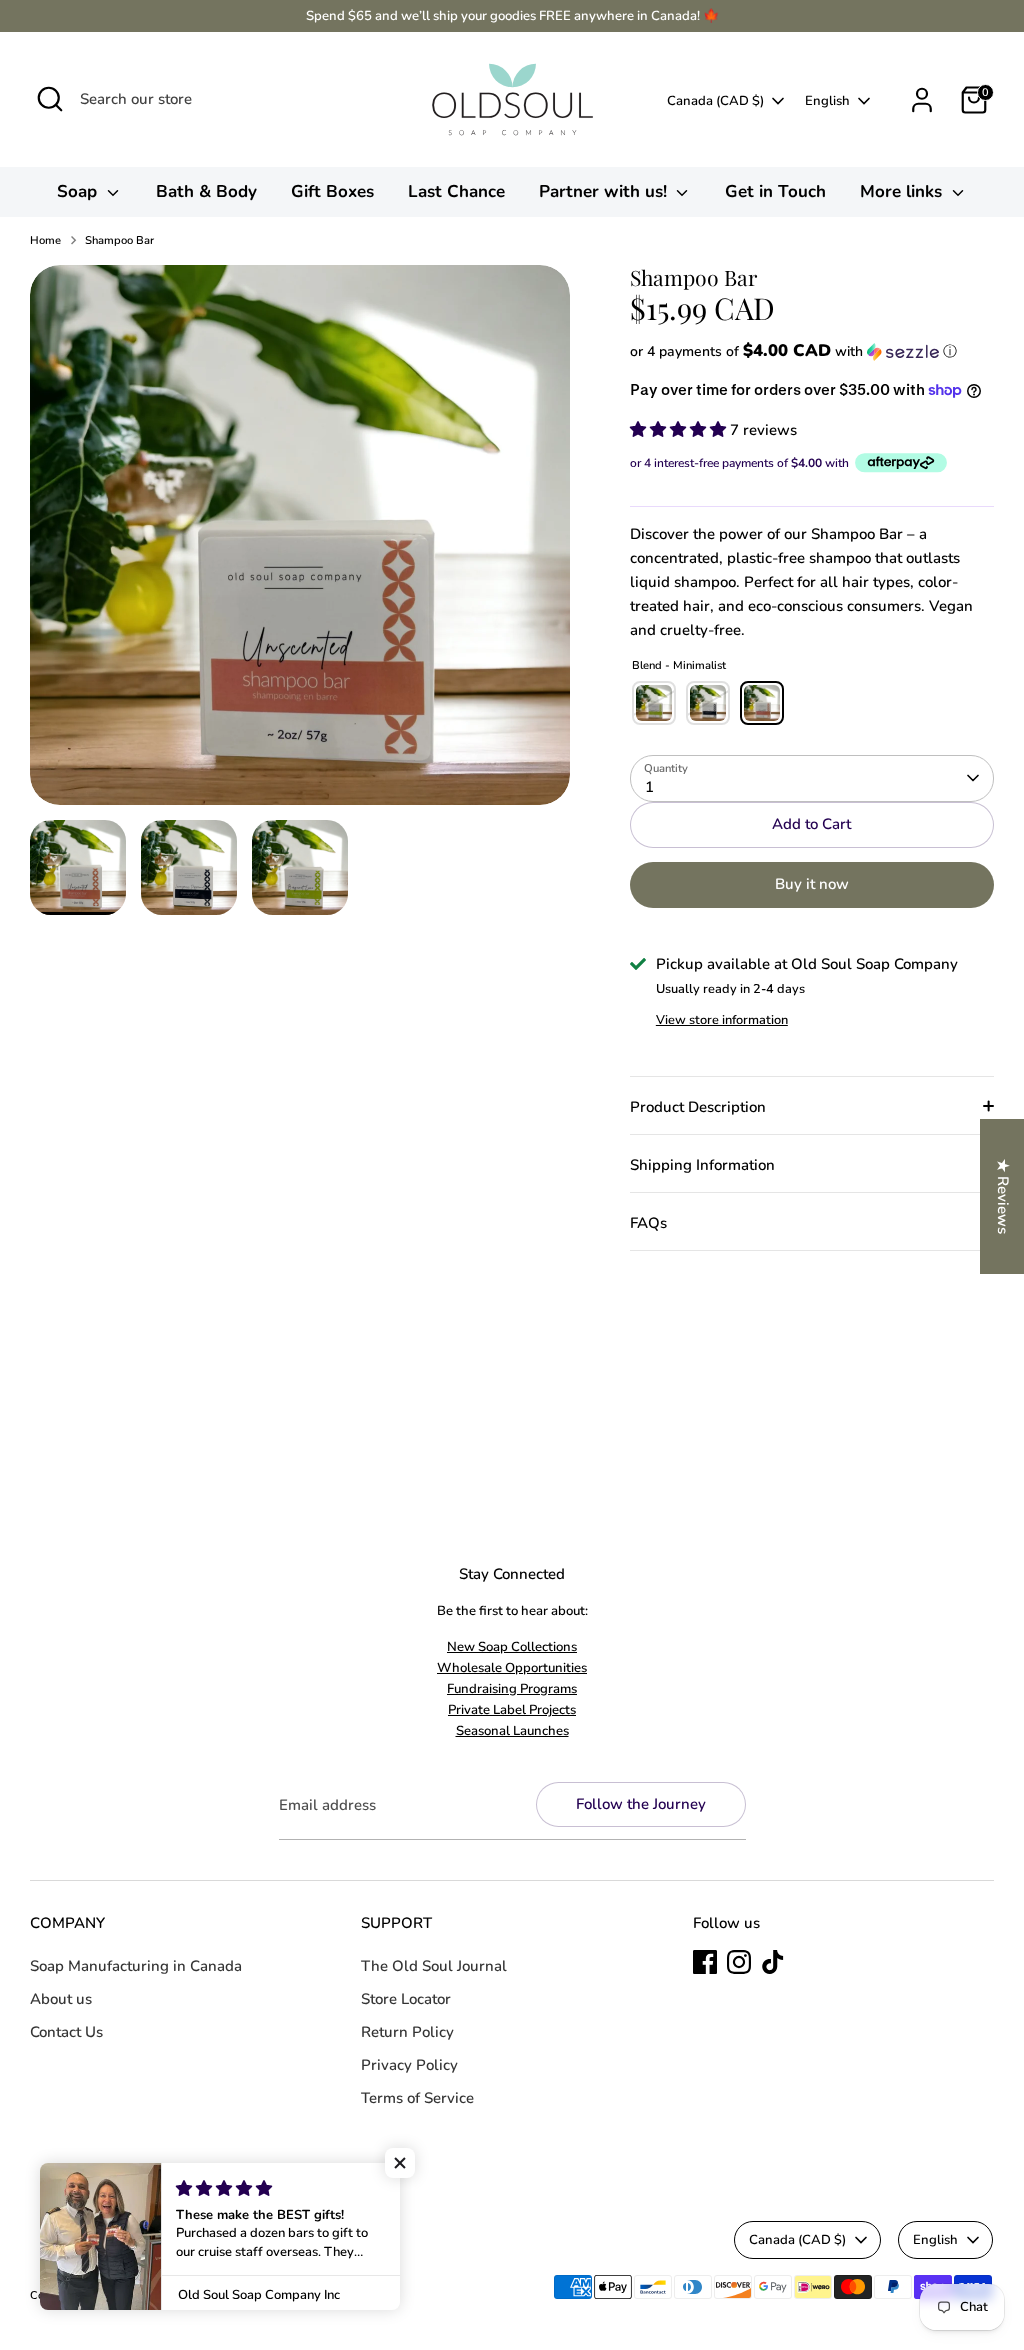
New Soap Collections (512, 1647)
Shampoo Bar (119, 240)
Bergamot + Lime (654, 703)
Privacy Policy (409, 2065)
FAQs (648, 1223)
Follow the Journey (641, 1804)
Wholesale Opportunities (512, 1668)
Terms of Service (417, 2098)
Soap (79, 191)
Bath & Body (206, 191)
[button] (812, 351)
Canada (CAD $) (715, 101)
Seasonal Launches (512, 1731)
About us (61, 1999)
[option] (300, 542)
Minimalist (762, 703)
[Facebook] (705, 1962)
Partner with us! (605, 191)
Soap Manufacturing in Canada (136, 1966)
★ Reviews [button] (1003, 1196)
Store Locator (406, 1999)
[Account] (922, 100)
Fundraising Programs (512, 1689)
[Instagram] (739, 1962)
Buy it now (812, 884)
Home (45, 240)
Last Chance (456, 191)
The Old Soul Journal (434, 1966)
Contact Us (66, 2032)
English (827, 101)
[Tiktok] (773, 1962)
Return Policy (407, 2032)
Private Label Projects (512, 1710)
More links (903, 191)
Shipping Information (702, 1165)
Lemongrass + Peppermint (708, 703)
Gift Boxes (332, 191)
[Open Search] (50, 99)
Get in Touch (775, 191)
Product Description (698, 1107)
